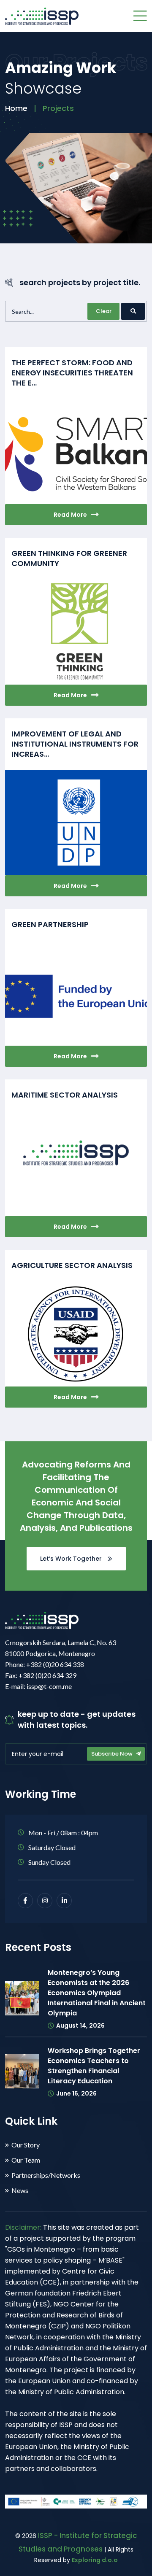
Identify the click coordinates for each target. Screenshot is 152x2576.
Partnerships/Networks (46, 2175)
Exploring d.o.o (95, 2560)
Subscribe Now (113, 1754)
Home (16, 108)
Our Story (26, 2145)
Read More (70, 515)
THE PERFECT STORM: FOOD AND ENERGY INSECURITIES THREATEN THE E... (72, 373)
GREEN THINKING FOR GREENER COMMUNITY (69, 558)
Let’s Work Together (72, 1559)
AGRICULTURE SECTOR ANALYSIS (72, 1265)
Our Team (26, 2160)
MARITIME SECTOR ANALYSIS (65, 1095)
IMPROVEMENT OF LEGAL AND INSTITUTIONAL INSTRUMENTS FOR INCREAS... (75, 744)
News (20, 2190)
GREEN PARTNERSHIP (50, 924)
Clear (104, 311)
